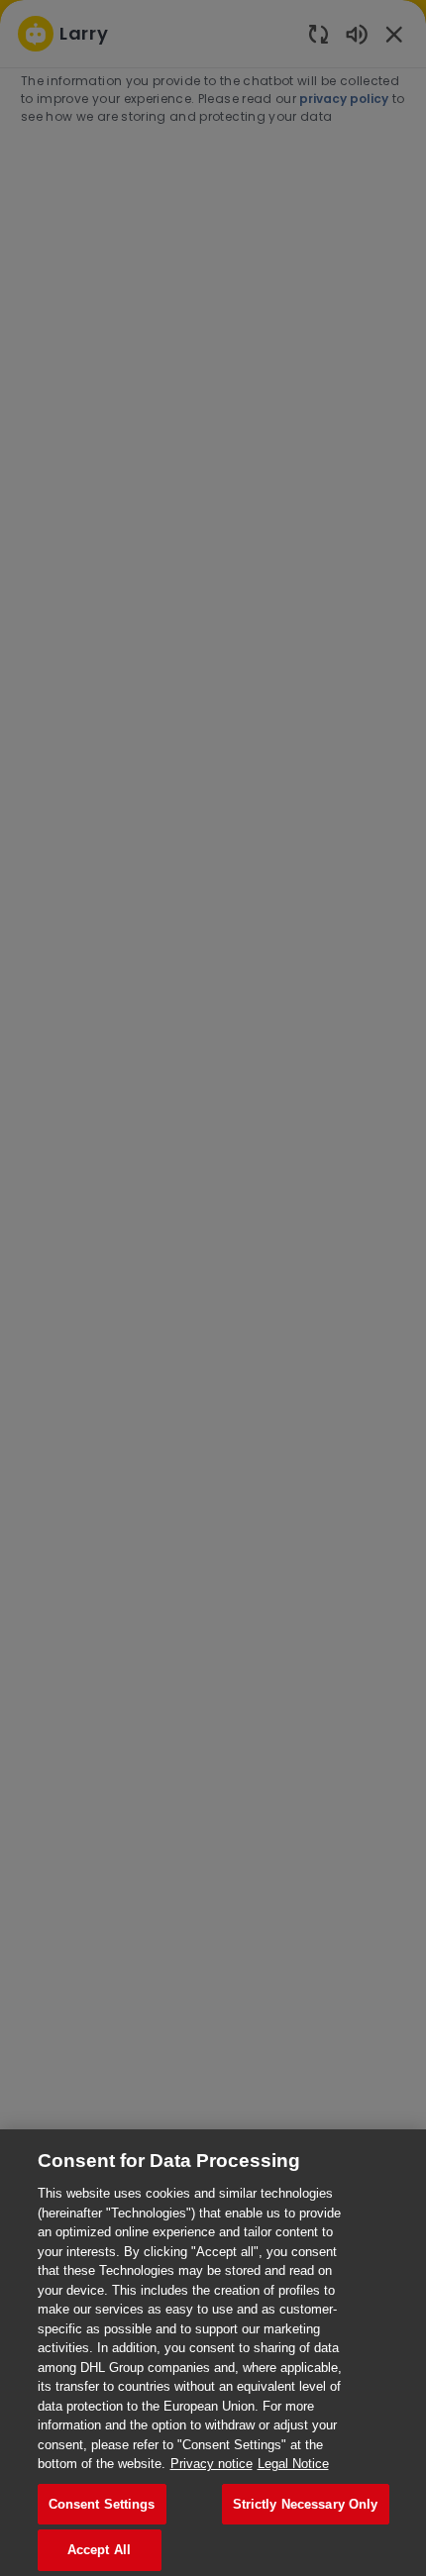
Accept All (99, 2550)
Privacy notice (212, 2464)
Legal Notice (293, 2464)
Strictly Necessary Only (306, 2504)
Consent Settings (102, 2504)
